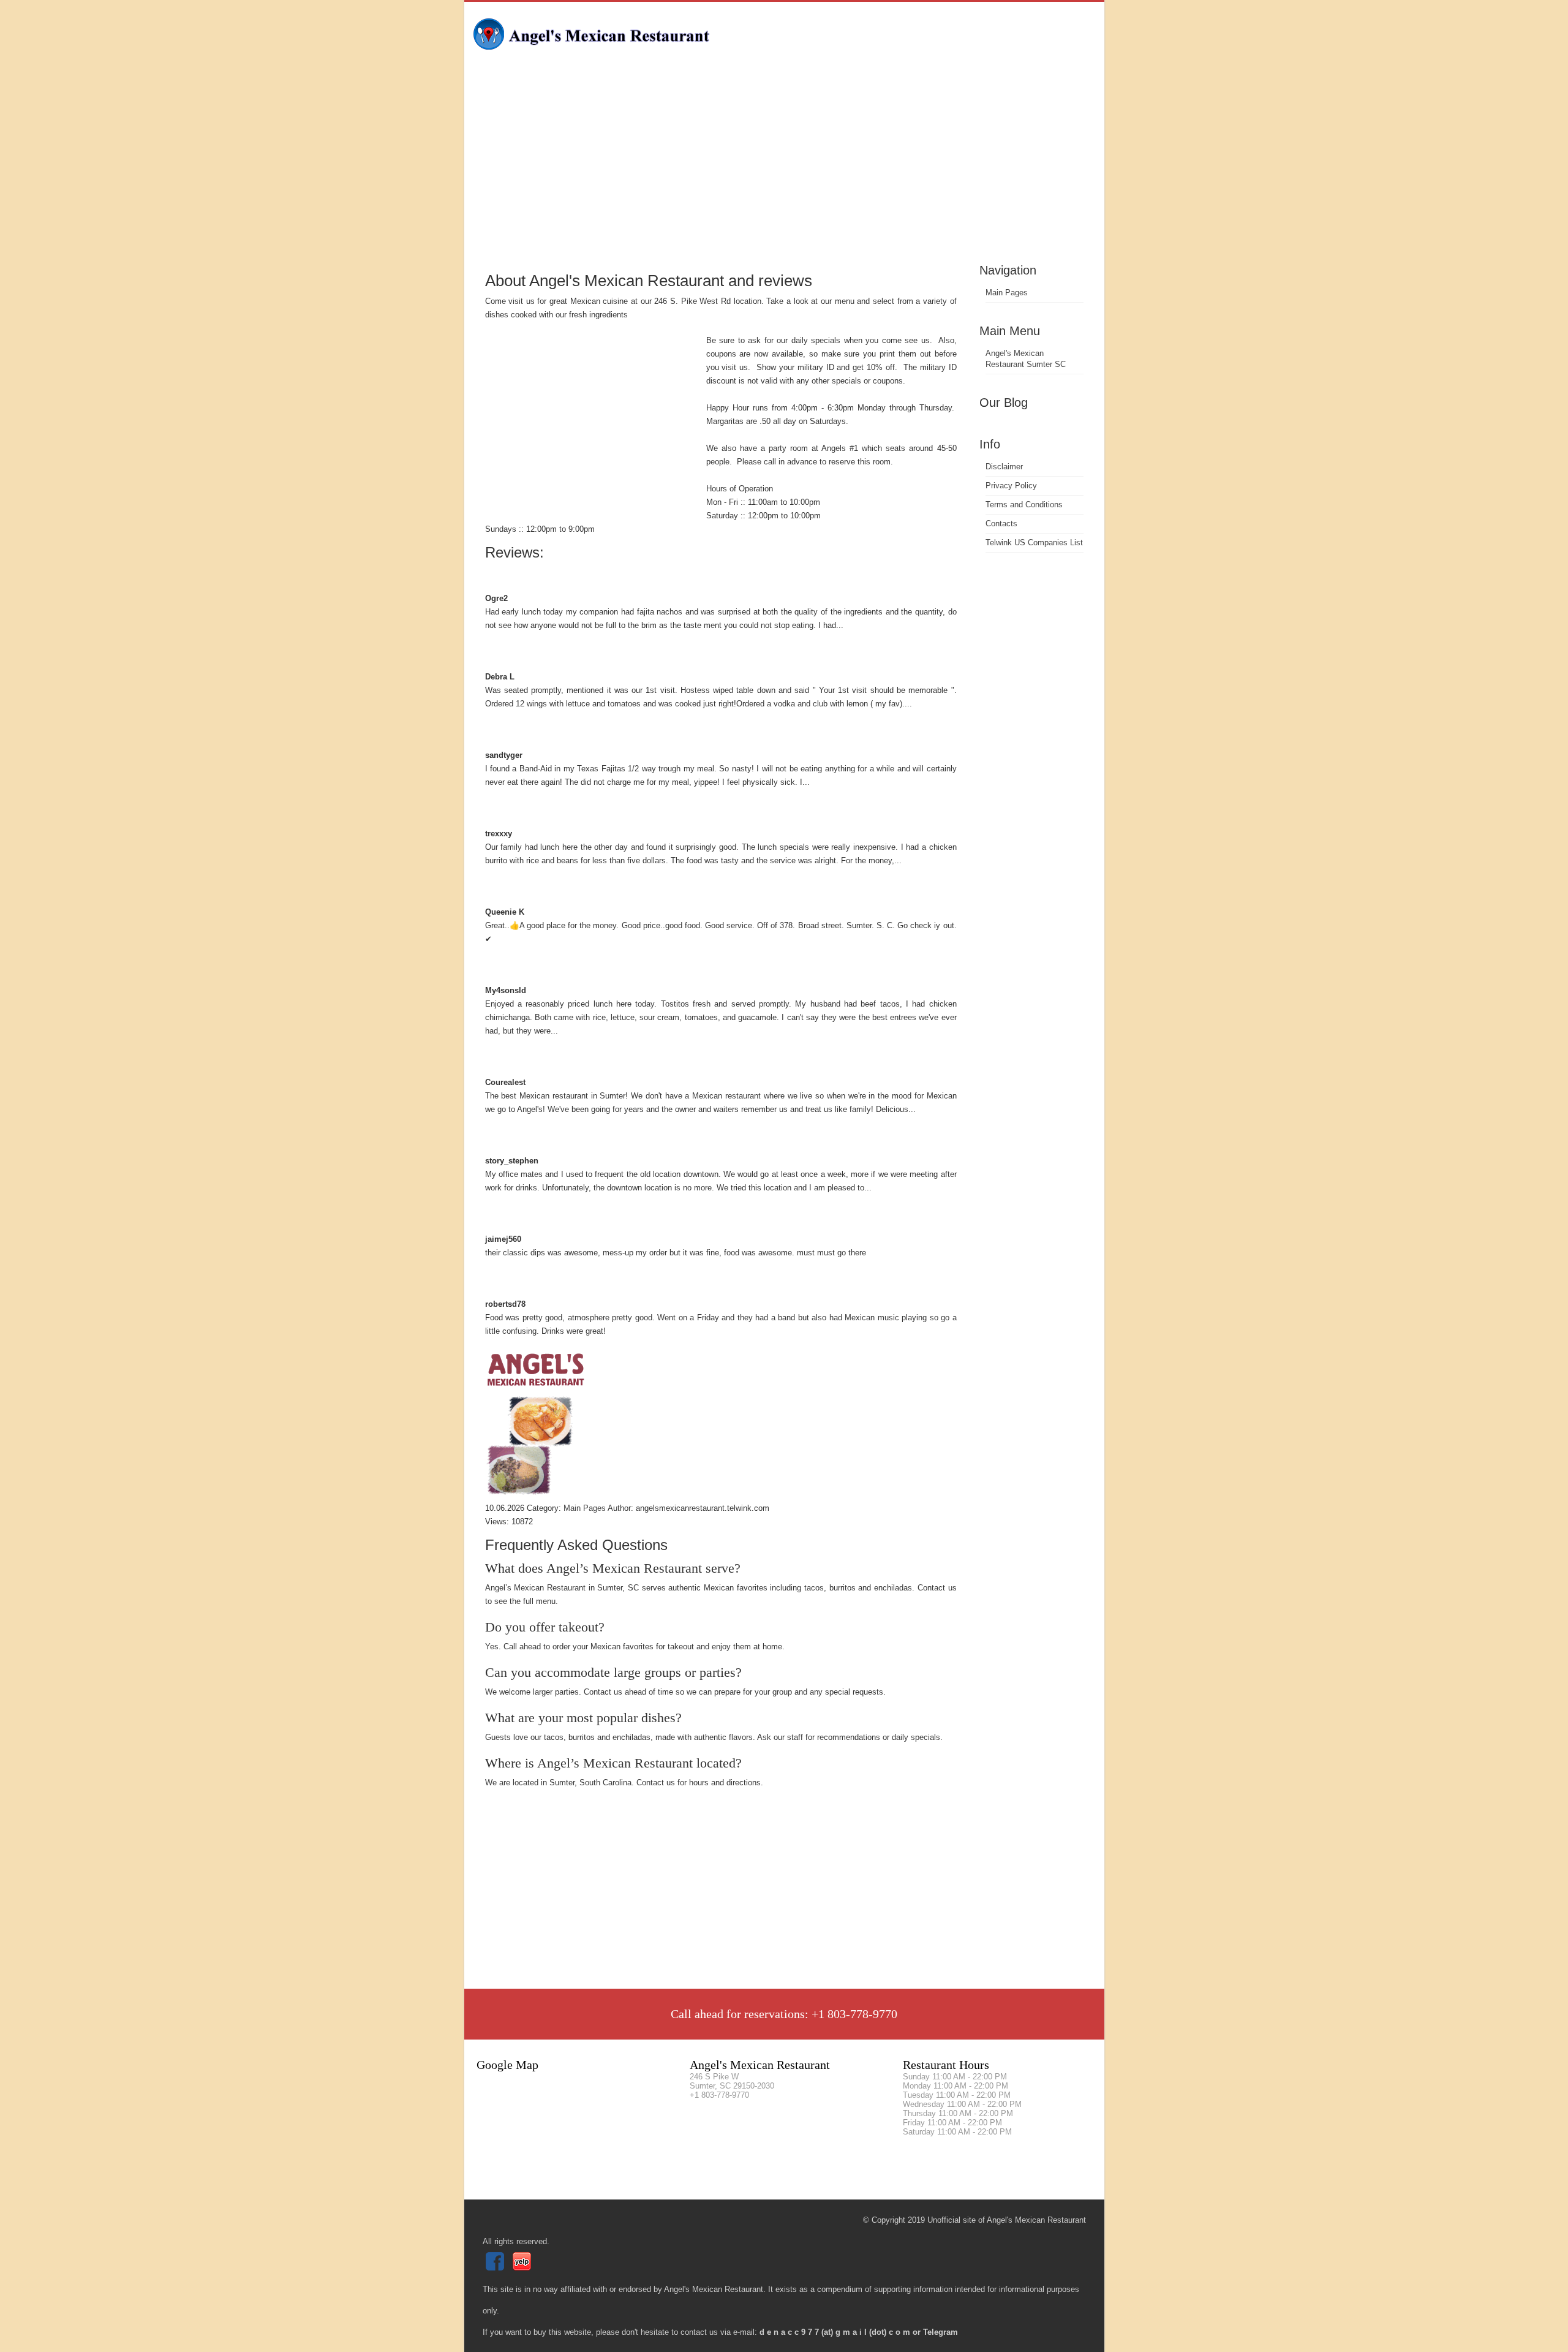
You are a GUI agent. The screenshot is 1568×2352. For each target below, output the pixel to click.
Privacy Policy (1011, 486)
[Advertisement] (784, 168)
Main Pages (1007, 293)
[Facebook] (496, 2268)
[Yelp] (523, 2268)
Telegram (940, 2332)
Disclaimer (1004, 467)
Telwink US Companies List (1034, 543)
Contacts (1001, 524)
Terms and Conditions (1024, 505)
